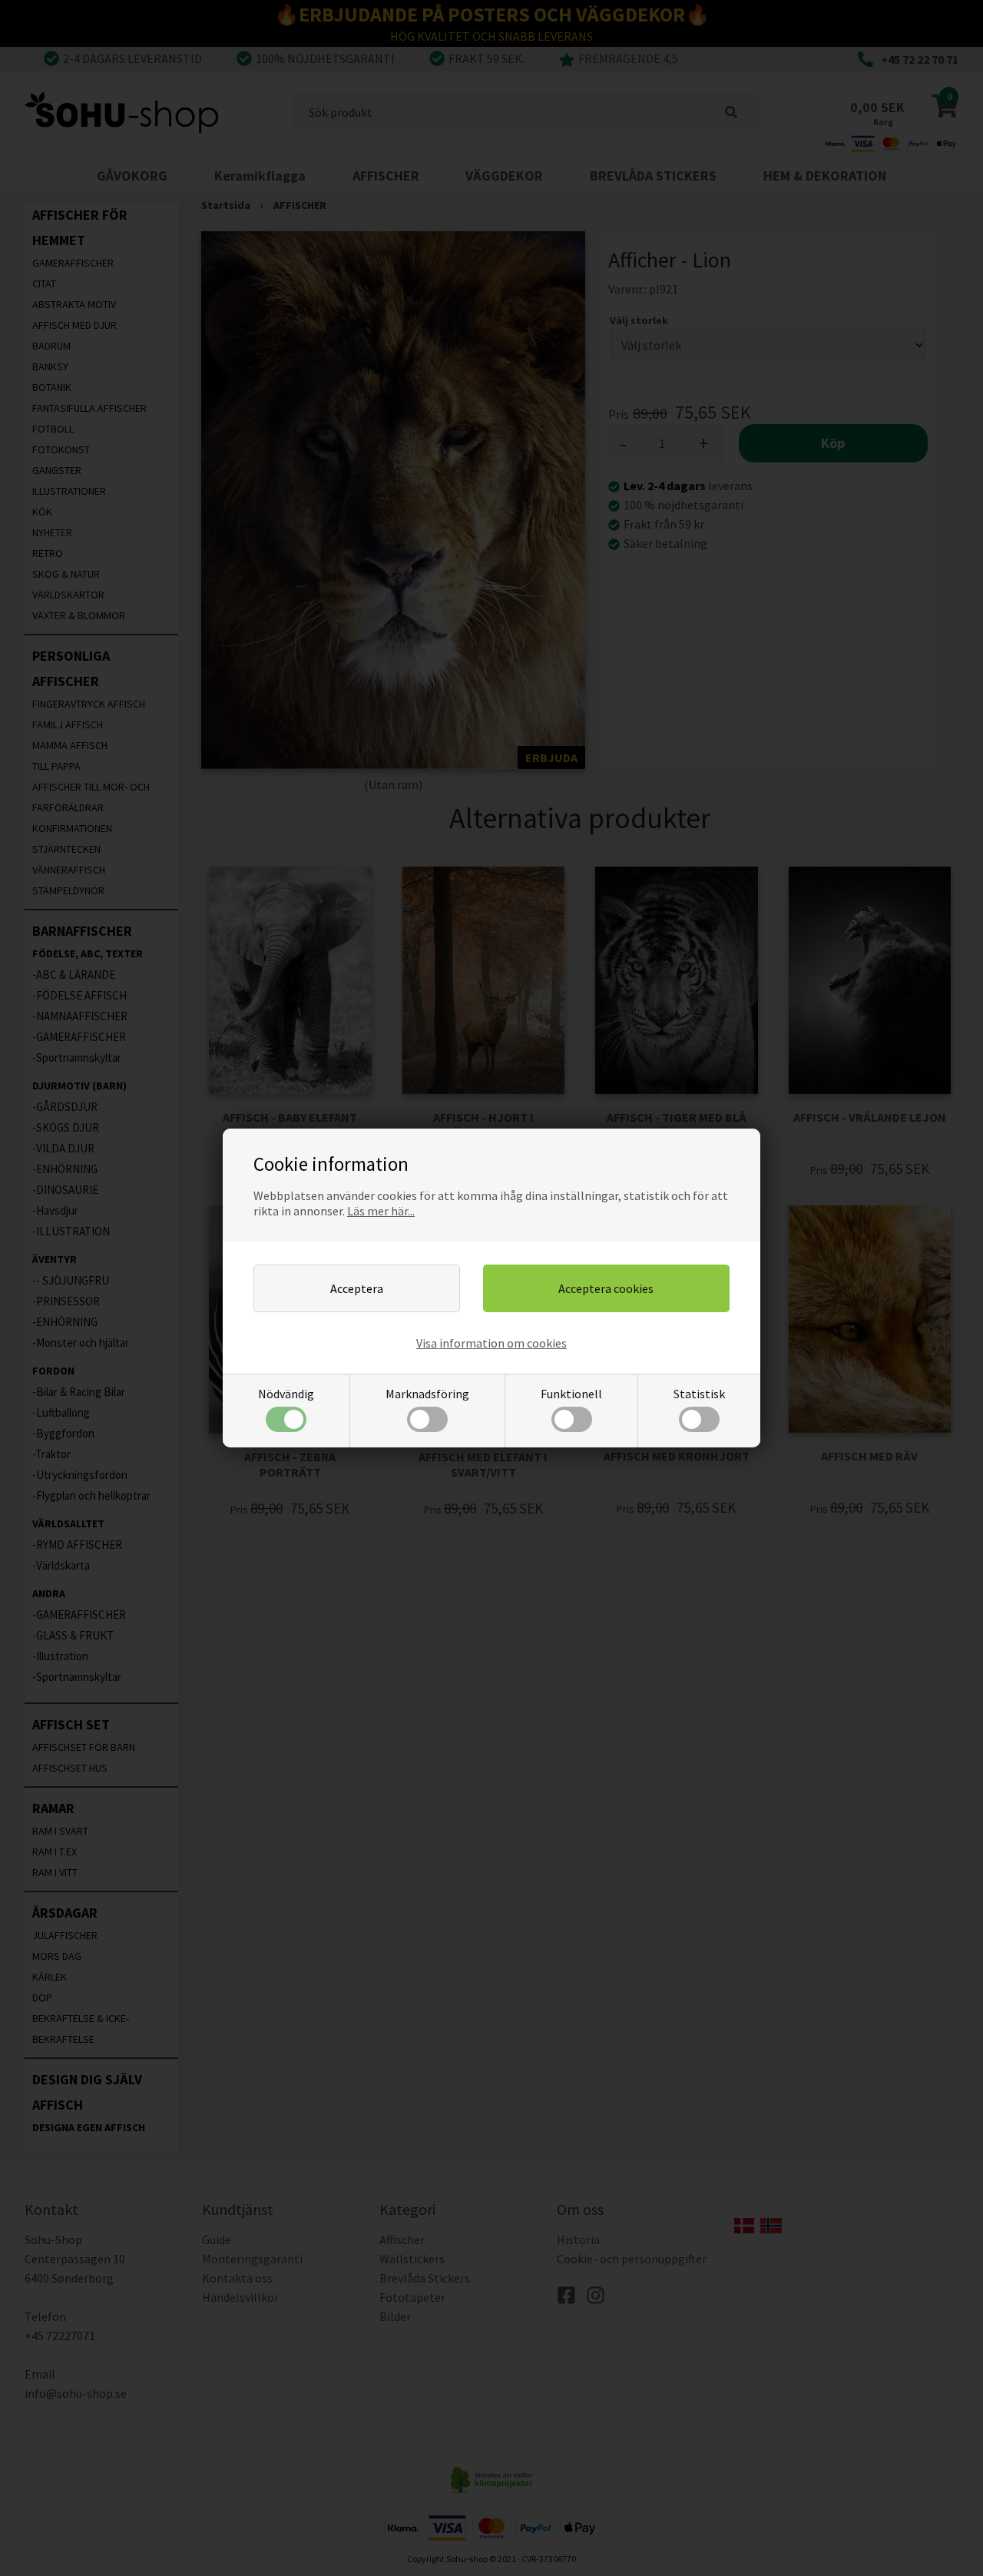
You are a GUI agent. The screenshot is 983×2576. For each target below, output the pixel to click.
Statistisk (699, 1394)
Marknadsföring (427, 1394)
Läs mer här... (381, 1211)
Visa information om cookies (491, 1343)
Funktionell (571, 1394)
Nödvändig (286, 1394)
